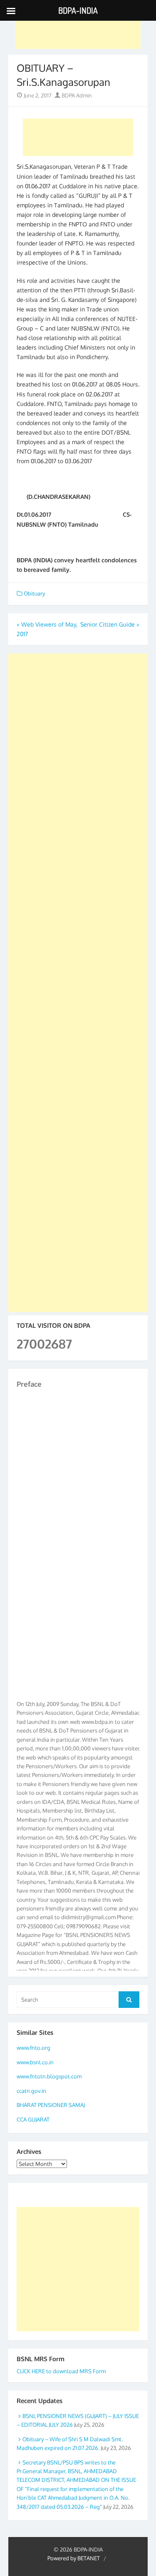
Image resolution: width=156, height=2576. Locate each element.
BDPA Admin (76, 95)
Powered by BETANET (74, 2558)
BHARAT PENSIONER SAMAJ (51, 2105)
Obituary (34, 593)
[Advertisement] (78, 30)
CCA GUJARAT (33, 2119)
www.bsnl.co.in (35, 2062)
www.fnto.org (33, 2048)
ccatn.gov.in (31, 2091)
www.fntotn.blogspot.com (49, 2076)
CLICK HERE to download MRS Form (61, 2371)
